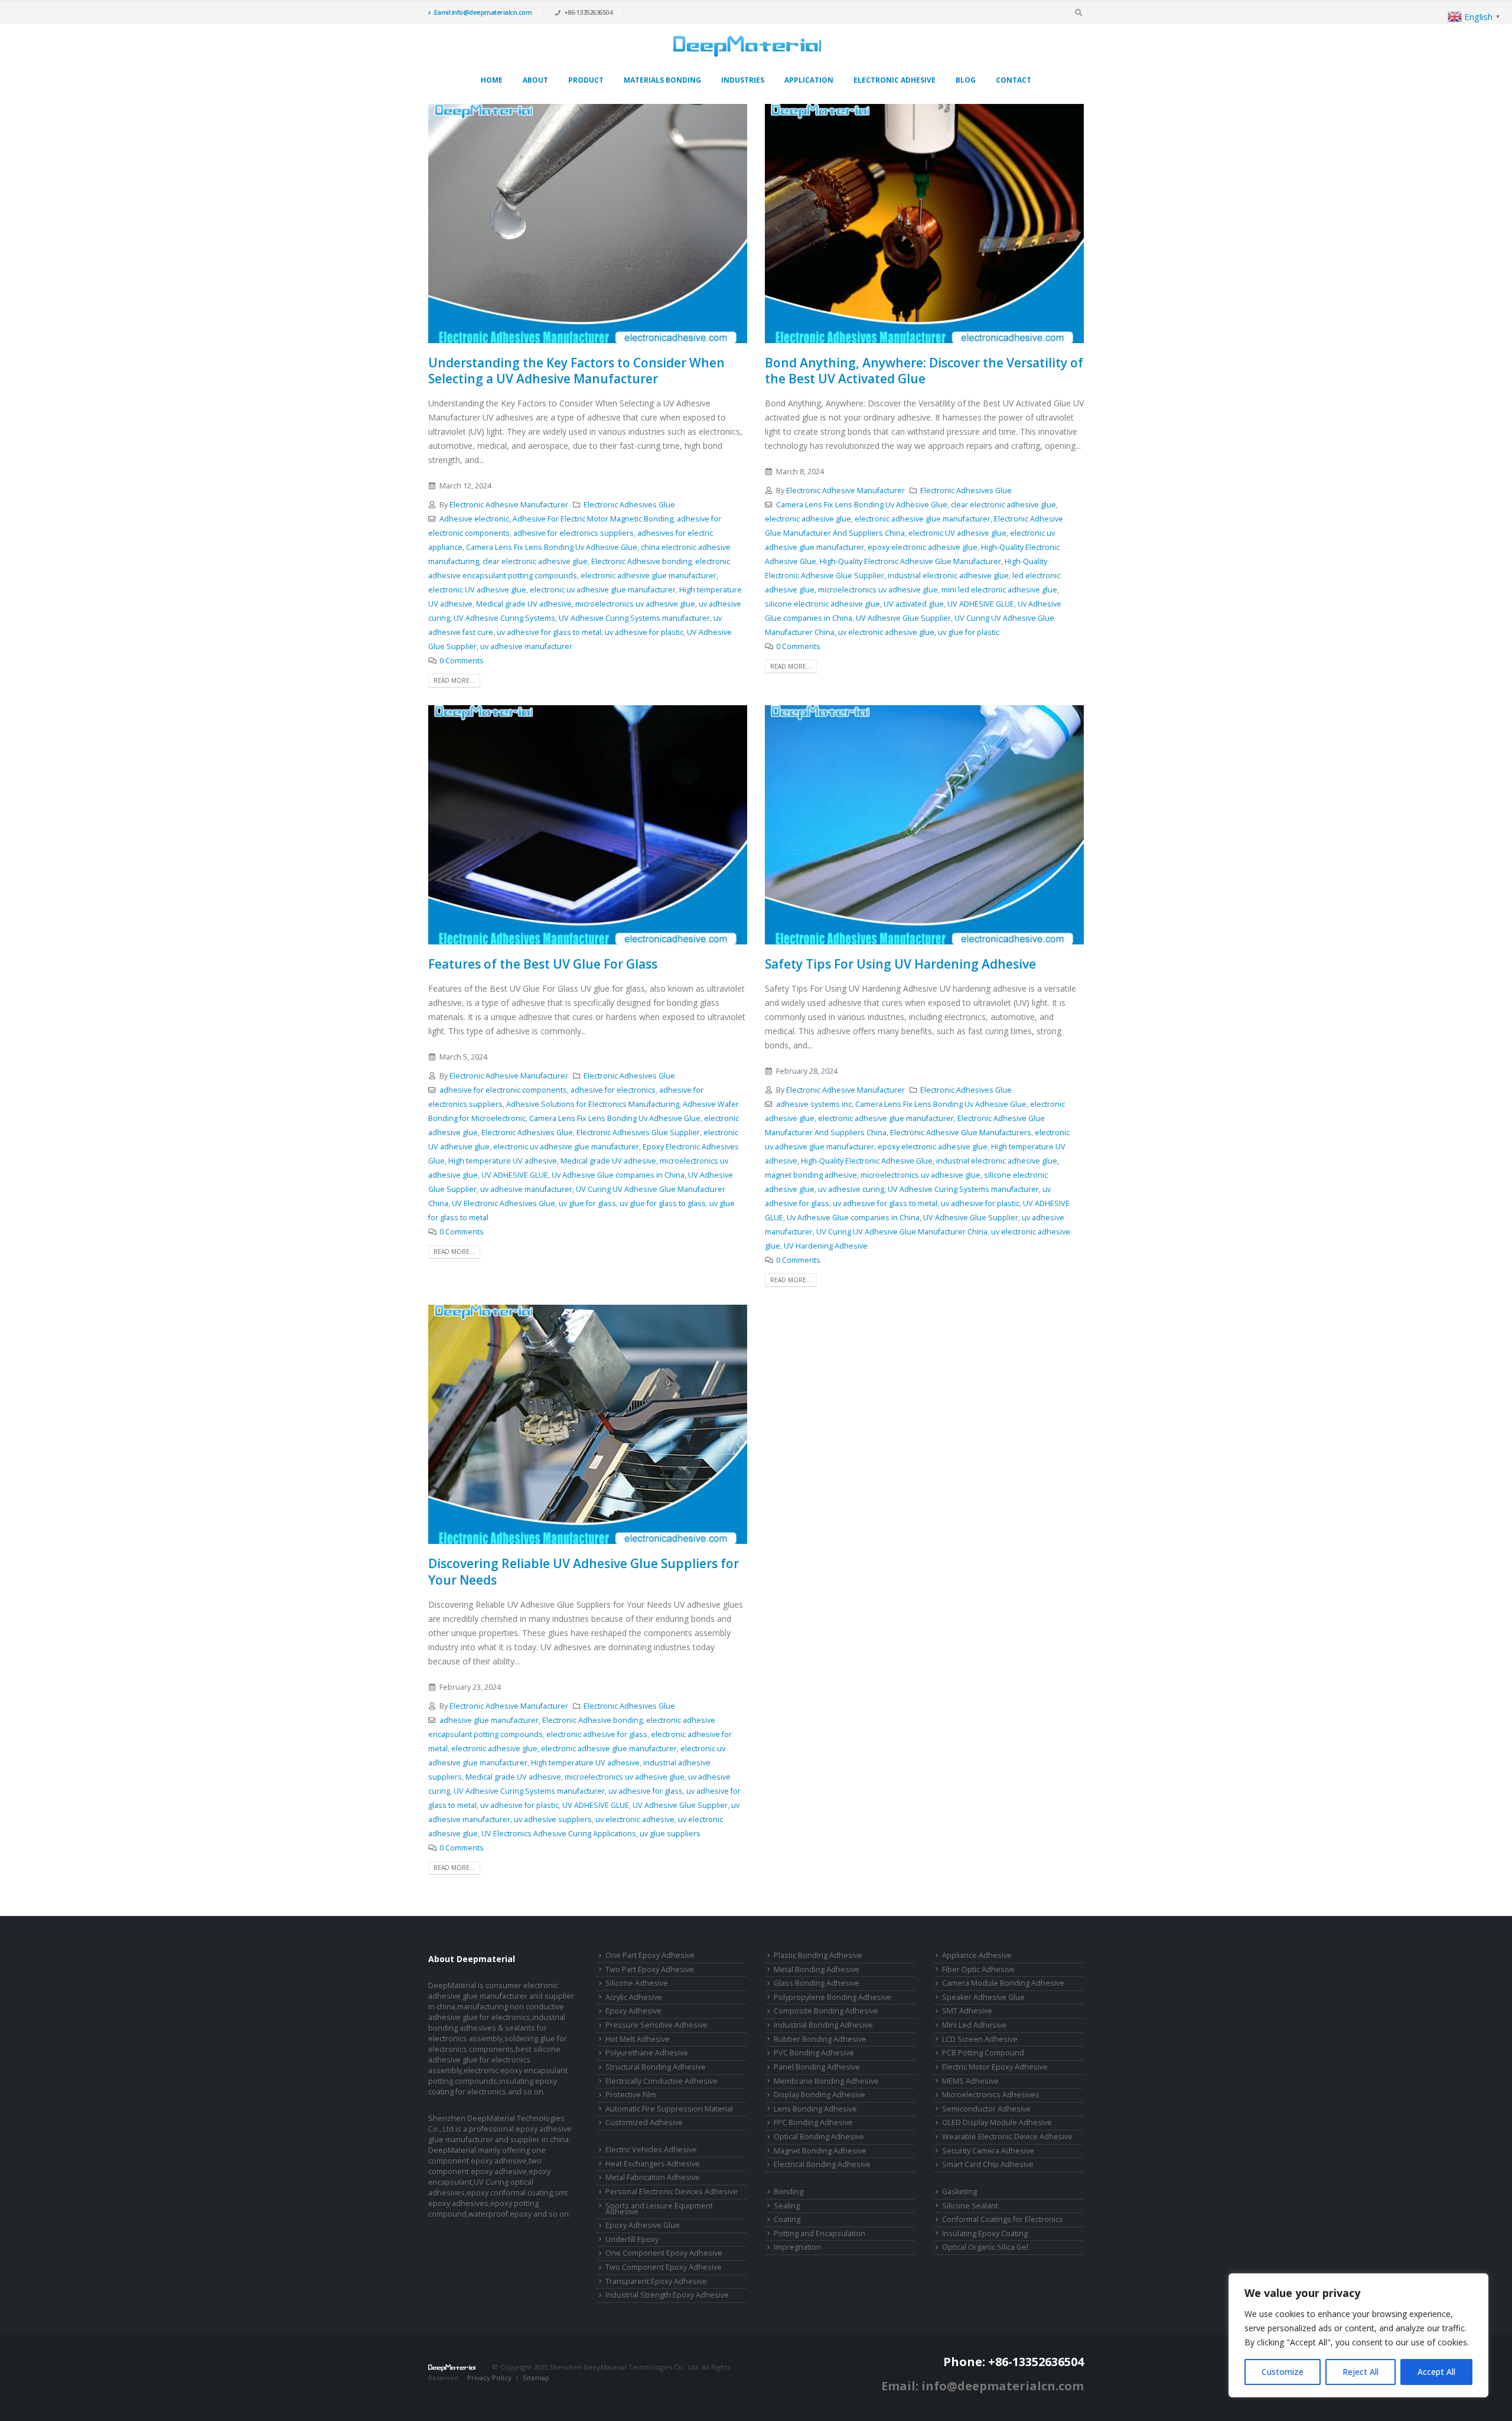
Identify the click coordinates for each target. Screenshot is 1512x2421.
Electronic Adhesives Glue (629, 505)
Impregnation (797, 2247)
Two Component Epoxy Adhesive (664, 2267)
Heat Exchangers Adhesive (653, 2164)
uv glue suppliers (670, 1834)
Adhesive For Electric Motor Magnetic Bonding (593, 519)
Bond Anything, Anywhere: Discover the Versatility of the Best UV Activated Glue (924, 371)
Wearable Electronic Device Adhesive (1007, 2137)
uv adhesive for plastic (644, 632)
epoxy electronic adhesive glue (923, 547)
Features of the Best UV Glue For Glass (543, 964)
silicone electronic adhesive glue (822, 604)
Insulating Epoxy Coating (985, 2233)
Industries (743, 80)
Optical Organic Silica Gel (985, 2247)
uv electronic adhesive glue (886, 632)
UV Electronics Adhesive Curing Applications (559, 1834)
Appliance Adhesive (977, 1955)
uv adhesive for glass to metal (549, 632)
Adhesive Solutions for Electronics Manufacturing (593, 1104)
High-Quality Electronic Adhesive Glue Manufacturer (910, 561)
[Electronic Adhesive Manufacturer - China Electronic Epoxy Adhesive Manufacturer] (747, 46)
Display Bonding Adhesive (819, 2095)
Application (809, 80)
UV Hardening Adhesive (826, 1246)
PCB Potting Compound (983, 2053)
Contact (1014, 80)
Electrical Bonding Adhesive (822, 2164)
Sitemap (536, 2378)
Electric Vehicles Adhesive (651, 2150)
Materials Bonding (662, 80)
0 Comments (462, 661)
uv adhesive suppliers (553, 1819)
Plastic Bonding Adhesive (818, 1955)
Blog (966, 80)
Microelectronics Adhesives (991, 2095)
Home (492, 80)
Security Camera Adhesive (988, 2151)
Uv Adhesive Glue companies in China (618, 1175)
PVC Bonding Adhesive (814, 2053)
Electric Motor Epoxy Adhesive (995, 2067)
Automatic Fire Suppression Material (669, 2109)
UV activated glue (914, 604)
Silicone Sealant (970, 2206)
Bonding (788, 2192)
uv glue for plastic (969, 632)
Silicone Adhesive (637, 1983)
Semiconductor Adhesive (986, 2109)
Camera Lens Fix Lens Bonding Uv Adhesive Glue (552, 547)
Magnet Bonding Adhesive (820, 2151)
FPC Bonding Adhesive (813, 2122)
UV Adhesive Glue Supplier (903, 618)
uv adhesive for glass (646, 1791)
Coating (787, 2219)
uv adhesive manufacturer (526, 646)
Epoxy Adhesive (633, 2011)
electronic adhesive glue (808, 519)
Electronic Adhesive (895, 80)
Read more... (454, 680)
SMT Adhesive (967, 2011)
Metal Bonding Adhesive (817, 1969)
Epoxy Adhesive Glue (643, 2225)
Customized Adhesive (644, 2122)
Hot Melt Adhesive (638, 2039)
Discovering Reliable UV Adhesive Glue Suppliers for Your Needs (584, 1571)
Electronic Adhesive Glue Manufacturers (961, 1133)
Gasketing (959, 2192)
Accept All (1436, 2372)
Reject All (1361, 2372)
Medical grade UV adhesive (524, 604)
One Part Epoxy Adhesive (650, 1955)
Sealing (787, 2206)
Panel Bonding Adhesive (817, 2067)
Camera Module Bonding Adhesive (1003, 1983)
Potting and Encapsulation (819, 2233)
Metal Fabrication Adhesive (653, 2177)
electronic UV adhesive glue (477, 590)
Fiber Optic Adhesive (978, 1969)
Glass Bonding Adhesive (817, 1983)
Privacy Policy (489, 2378)
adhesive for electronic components (503, 1090)
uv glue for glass (587, 1203)
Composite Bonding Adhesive (826, 2011)
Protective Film (631, 2095)
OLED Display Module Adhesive (997, 2122)
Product (586, 80)
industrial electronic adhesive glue (948, 576)
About (535, 80)
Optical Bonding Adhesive (819, 2137)
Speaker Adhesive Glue (983, 1997)
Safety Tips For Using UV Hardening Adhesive (900, 964)
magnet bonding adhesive (811, 1175)
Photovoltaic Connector (514, 2388)
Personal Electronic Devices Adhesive (672, 2192)
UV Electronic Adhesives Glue (504, 1203)
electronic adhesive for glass (597, 1734)
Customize (1283, 2372)
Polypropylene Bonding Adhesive (832, 1997)
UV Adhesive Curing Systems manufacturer (634, 618)
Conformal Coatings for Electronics (1003, 2219)
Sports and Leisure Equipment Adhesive (659, 2209)
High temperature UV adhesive (503, 1161)
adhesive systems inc (814, 1104)
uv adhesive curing (851, 1189)
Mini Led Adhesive (974, 2025)
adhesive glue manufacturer (489, 1720)
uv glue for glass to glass (663, 1203)
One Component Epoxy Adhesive (664, 2253)
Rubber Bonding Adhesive (820, 2039)
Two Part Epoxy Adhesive (650, 1969)
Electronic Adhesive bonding (641, 561)
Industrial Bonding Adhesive (823, 2025)
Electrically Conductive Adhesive (661, 2081)
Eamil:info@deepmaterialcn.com (483, 12)
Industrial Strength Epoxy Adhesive (667, 2295)
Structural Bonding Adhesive (656, 2067)
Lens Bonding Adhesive (815, 2109)
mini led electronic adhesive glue (999, 590)
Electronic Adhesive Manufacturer (509, 505)
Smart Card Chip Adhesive (988, 2164)
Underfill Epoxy (632, 2239)
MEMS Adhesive (970, 2081)
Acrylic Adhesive (634, 1997)
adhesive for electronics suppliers (573, 533)
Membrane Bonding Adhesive (826, 2081)
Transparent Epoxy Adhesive (656, 2281)
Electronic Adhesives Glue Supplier (638, 1133)
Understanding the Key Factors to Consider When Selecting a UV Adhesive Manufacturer (576, 371)
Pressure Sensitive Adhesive (656, 2025)
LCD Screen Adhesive (980, 2039)
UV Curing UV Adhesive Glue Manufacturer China (902, 1232)
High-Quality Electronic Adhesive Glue (867, 1161)
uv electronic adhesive (635, 1819)
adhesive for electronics (613, 1090)
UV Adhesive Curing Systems (504, 618)
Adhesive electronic (474, 519)
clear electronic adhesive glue (535, 561)
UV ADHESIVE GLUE (981, 604)
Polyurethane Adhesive (647, 2053)
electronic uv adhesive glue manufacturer (603, 590)
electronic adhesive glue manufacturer (649, 576)
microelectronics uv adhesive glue (635, 604)
